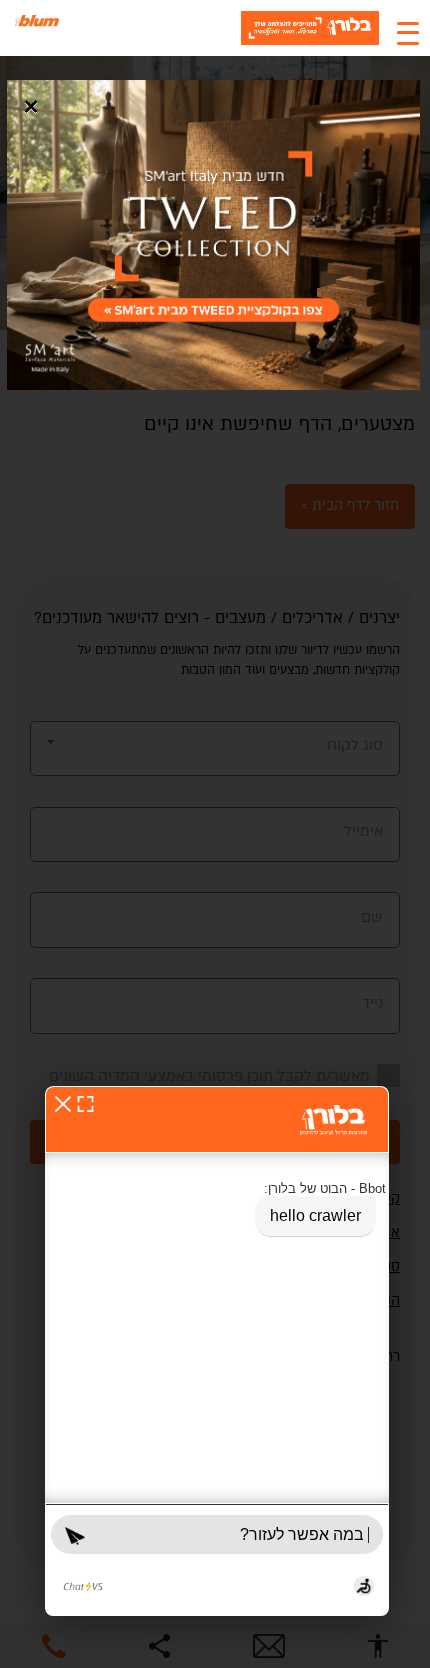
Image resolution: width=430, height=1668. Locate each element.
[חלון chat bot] (217, 1351)
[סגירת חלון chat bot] (63, 1103)
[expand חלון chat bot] (85, 1103)
